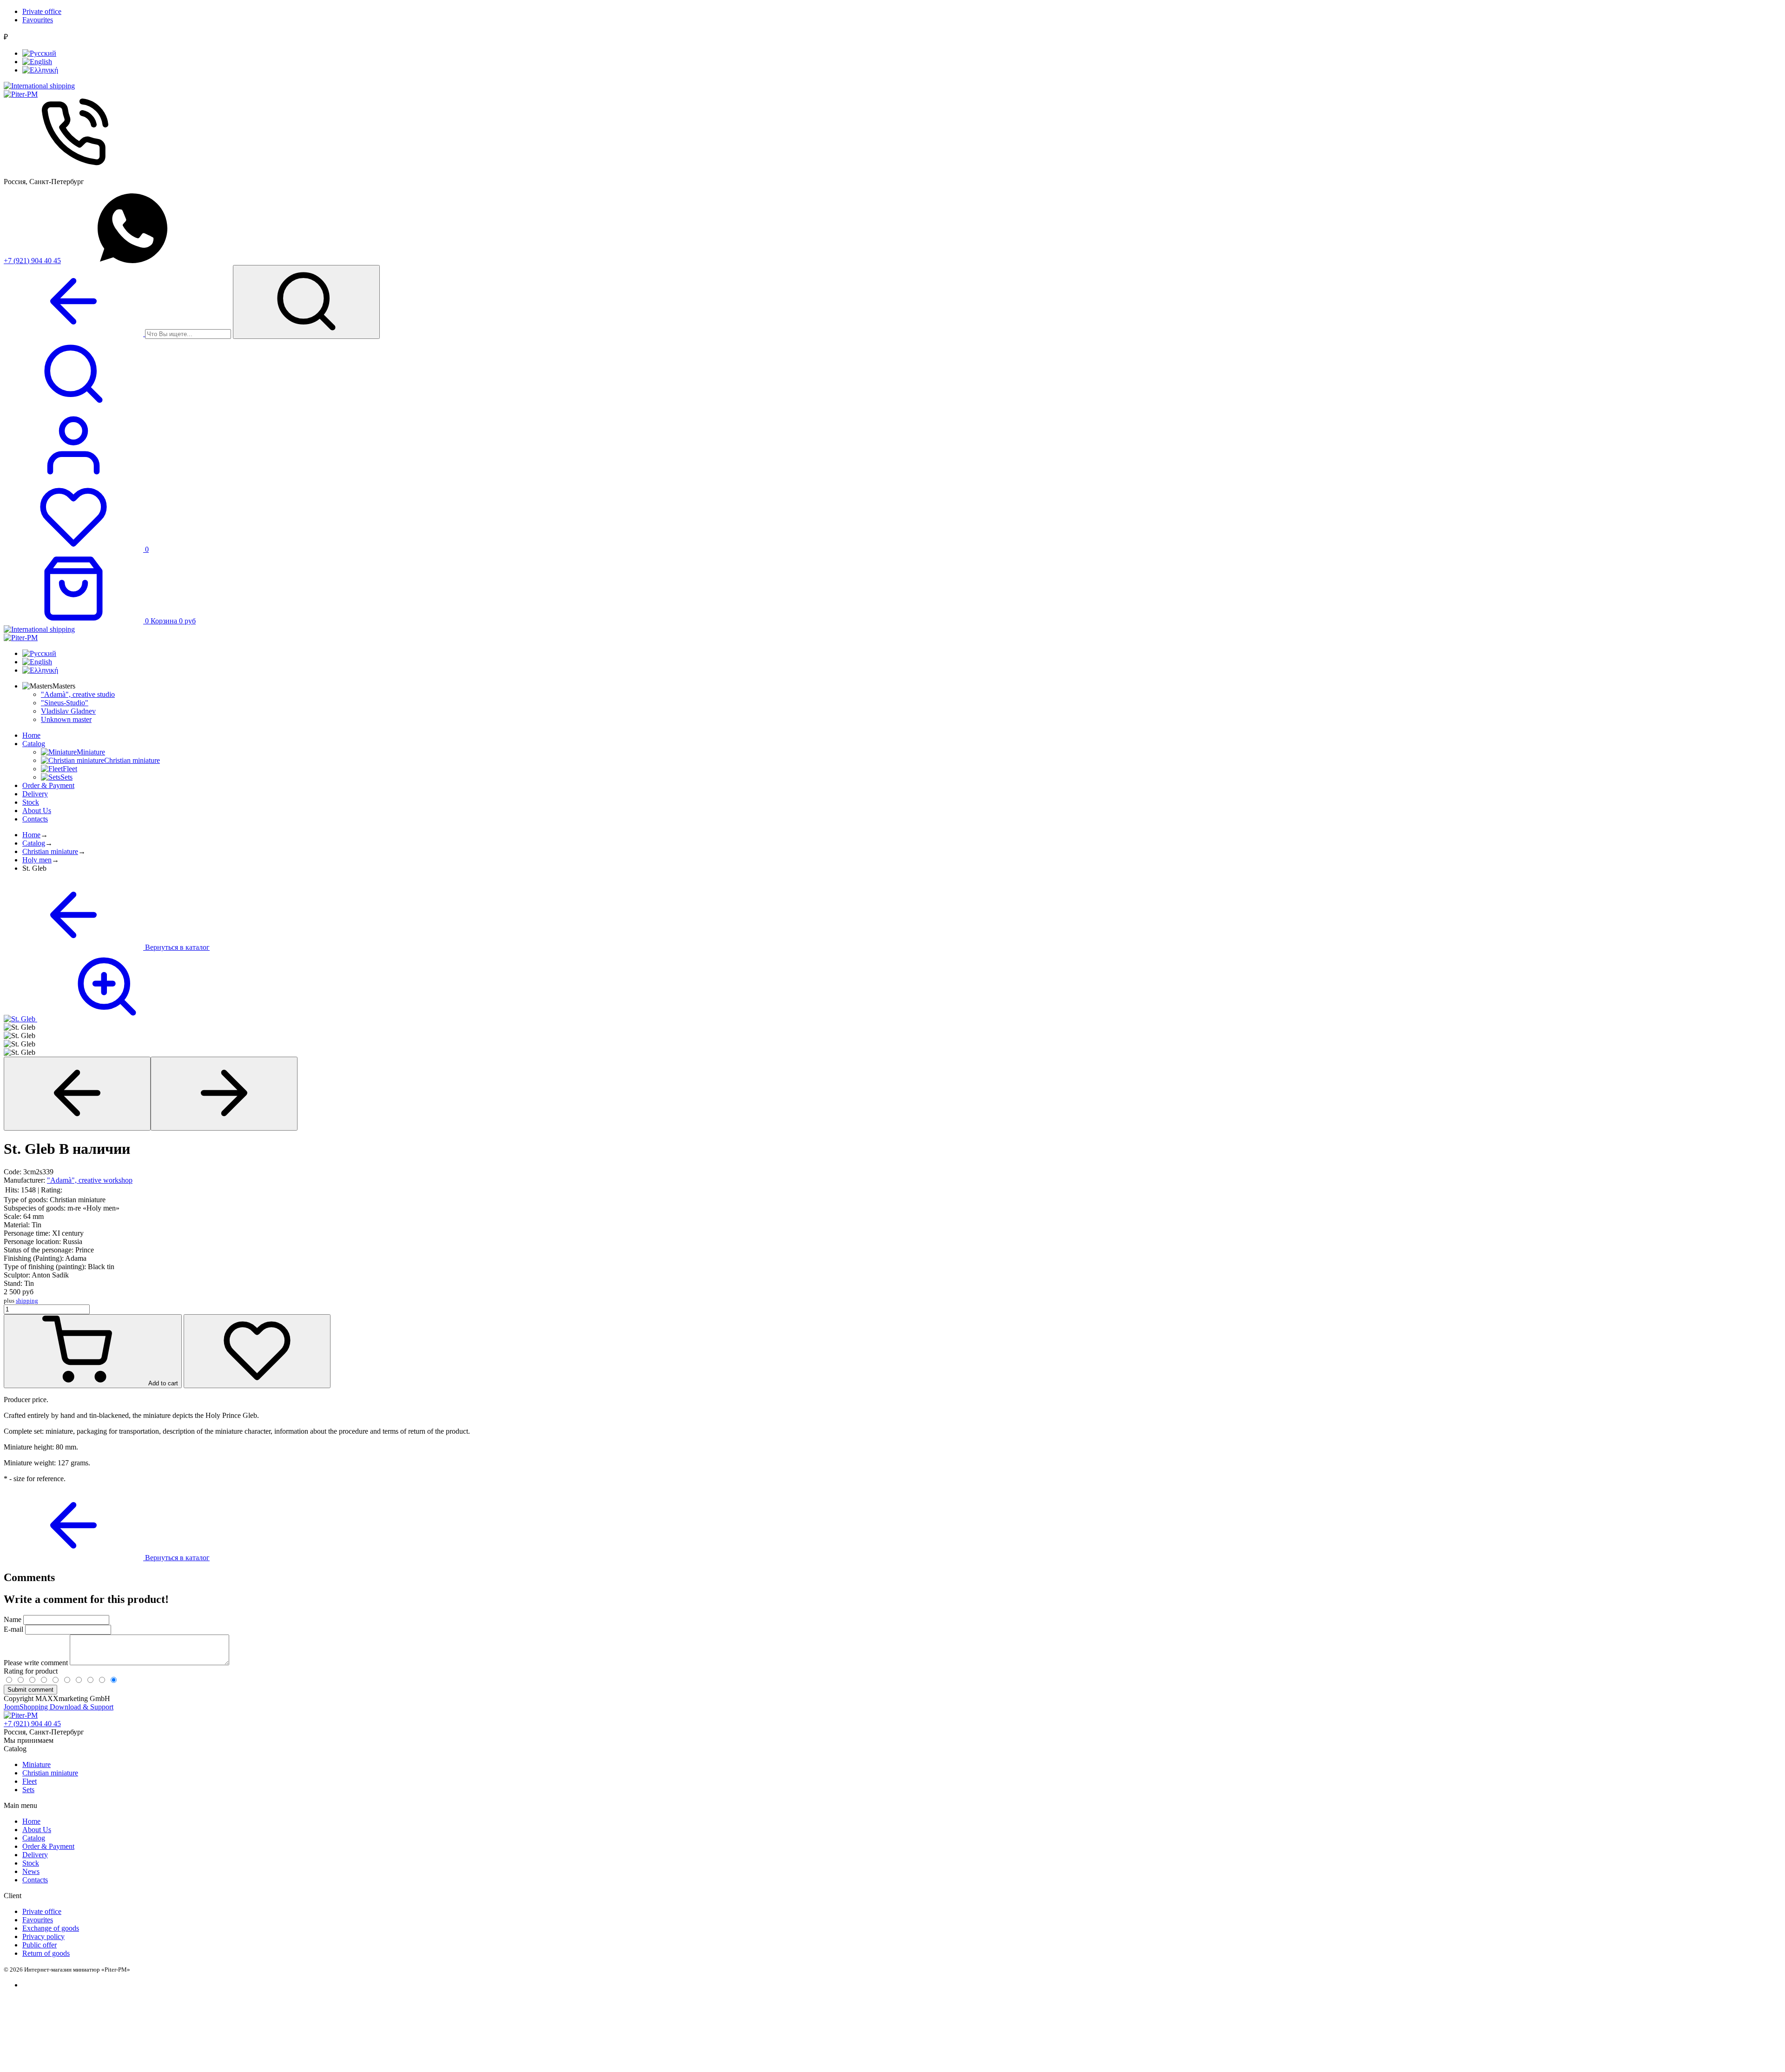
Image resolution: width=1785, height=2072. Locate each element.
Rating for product (31, 1671)
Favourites (38, 20)
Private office (42, 11)
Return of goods (46, 1953)
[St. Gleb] (90, 1019)
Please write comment (37, 1663)
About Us (37, 811)
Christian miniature (50, 851)
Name (13, 1619)
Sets (28, 1790)
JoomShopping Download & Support (59, 1707)
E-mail (13, 1629)
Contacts (35, 819)
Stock (31, 802)
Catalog (34, 744)
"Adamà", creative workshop (90, 1180)
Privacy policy (43, 1936)
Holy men (37, 860)
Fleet (30, 1781)
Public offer (40, 1945)
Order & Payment (48, 785)
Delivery (35, 794)
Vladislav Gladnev (68, 711)
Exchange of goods (51, 1928)
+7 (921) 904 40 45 (32, 261)
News (31, 1871)
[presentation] (77, 1094)
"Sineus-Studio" (65, 703)
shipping (27, 1301)
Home (31, 735)
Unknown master (66, 719)
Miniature (36, 1764)
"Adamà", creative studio (78, 694)
